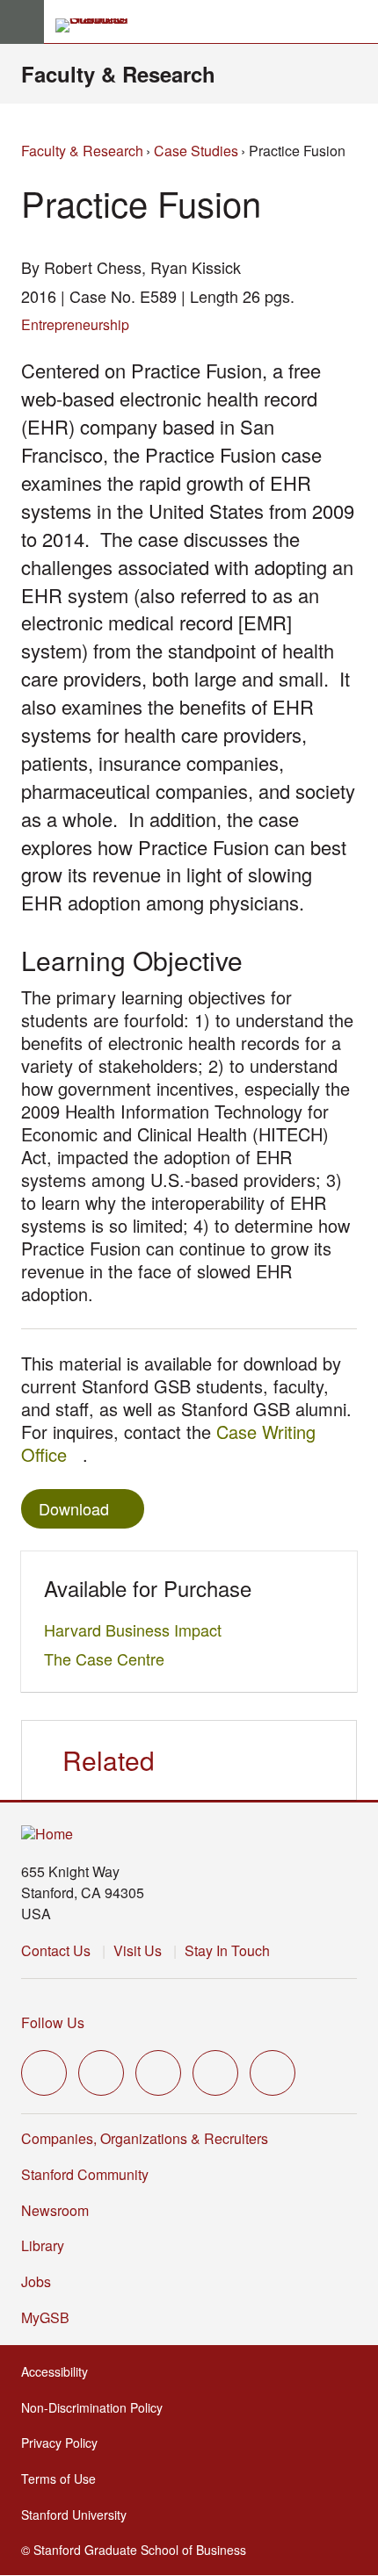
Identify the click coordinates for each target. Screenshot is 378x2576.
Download (74, 1508)
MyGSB (51, 2317)
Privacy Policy (65, 2443)
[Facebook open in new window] (101, 2073)
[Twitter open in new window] (44, 2073)
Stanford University (79, 2515)
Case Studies (196, 151)
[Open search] (358, 22)
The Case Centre (109, 1659)
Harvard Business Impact (138, 1630)
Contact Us (56, 1950)
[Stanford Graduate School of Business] (99, 25)
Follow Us (53, 2022)
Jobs (36, 2281)
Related (109, 1760)
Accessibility (60, 2371)
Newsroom (55, 2210)
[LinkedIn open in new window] (273, 2073)
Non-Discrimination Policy (97, 2407)
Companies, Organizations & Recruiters (145, 2138)
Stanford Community (85, 2174)
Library (43, 2245)
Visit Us (138, 1950)
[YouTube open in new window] (215, 2073)
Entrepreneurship (75, 324)
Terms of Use (64, 2479)
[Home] (47, 1835)
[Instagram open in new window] (158, 2073)
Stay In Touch (227, 1950)
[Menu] (22, 22)
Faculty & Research (118, 74)
